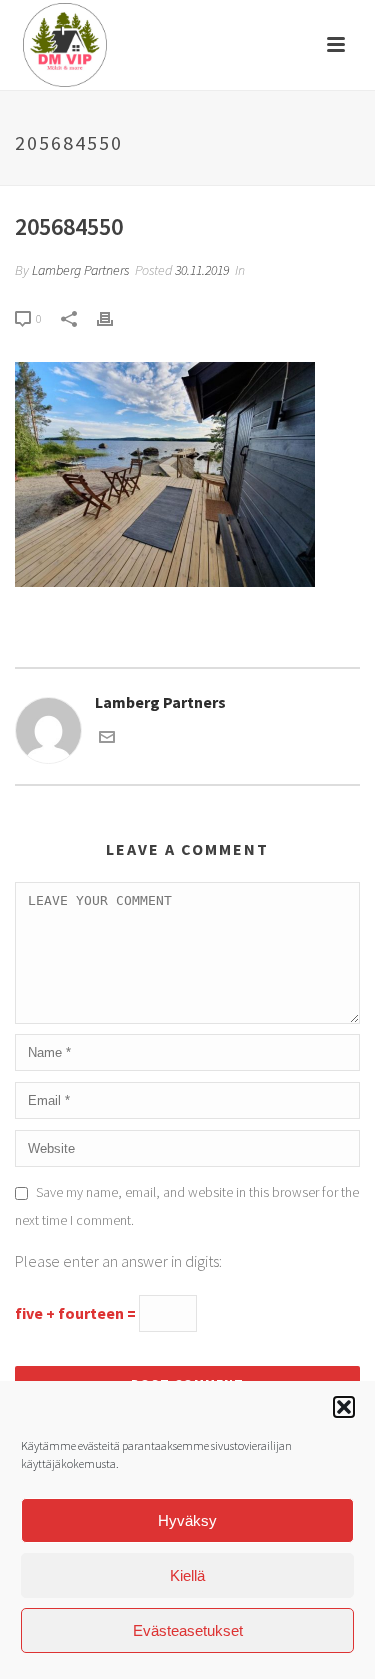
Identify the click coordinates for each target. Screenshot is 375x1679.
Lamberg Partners (80, 270)
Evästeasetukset (188, 1630)
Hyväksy (187, 1520)
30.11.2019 (202, 270)
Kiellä (187, 1575)
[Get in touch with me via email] (107, 739)
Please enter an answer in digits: (118, 1261)
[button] (344, 1407)
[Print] (115, 317)
